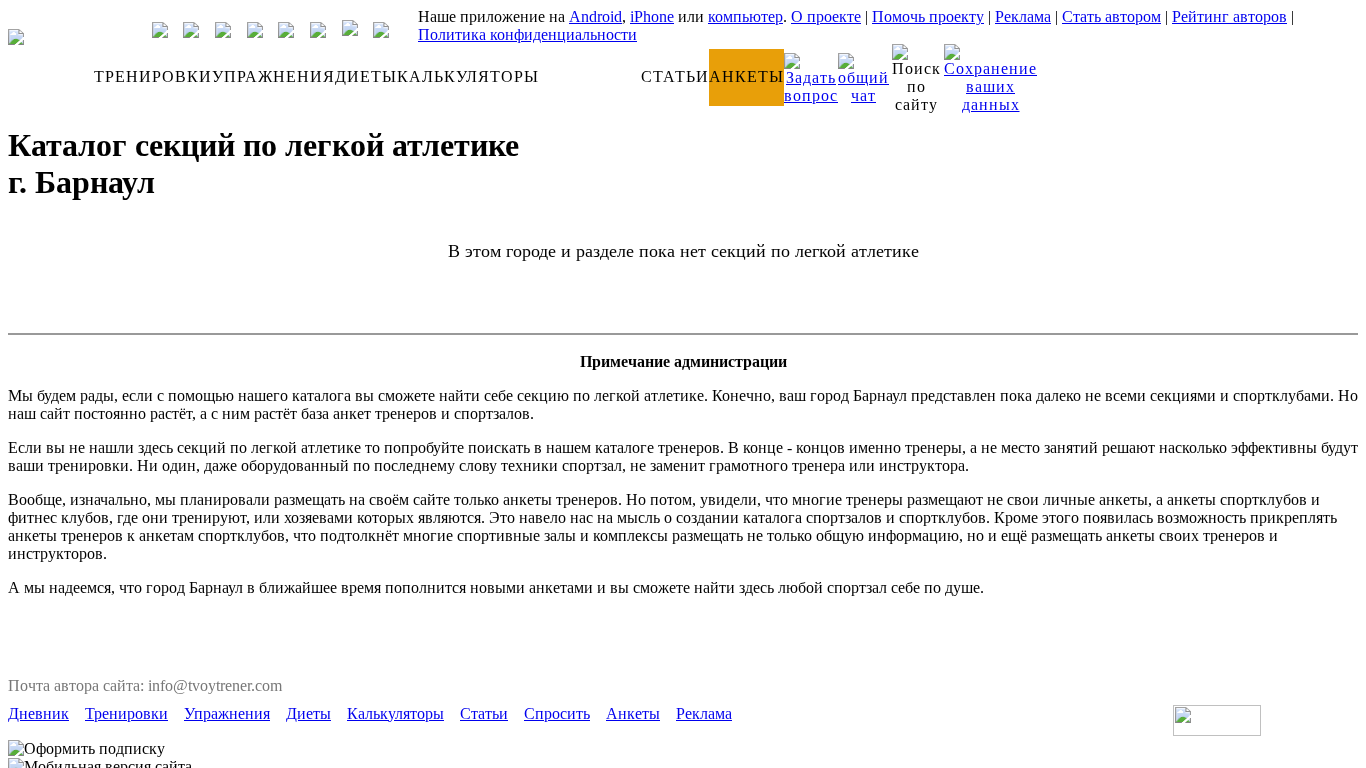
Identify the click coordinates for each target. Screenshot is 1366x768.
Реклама (1023, 16)
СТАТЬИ (675, 76)
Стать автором (1111, 16)
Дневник (38, 713)
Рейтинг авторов (1229, 16)
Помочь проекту (928, 16)
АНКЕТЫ (746, 76)
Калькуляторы (395, 713)
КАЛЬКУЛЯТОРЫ (468, 76)
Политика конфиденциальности (527, 34)
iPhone (652, 16)
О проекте (826, 16)
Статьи (484, 713)
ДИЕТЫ (366, 76)
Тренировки (126, 713)
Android (595, 16)
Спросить (557, 713)
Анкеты (633, 713)
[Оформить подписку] (86, 749)
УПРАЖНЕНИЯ (273, 76)
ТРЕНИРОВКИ (153, 76)
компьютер (745, 16)
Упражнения (227, 713)
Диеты (308, 713)
